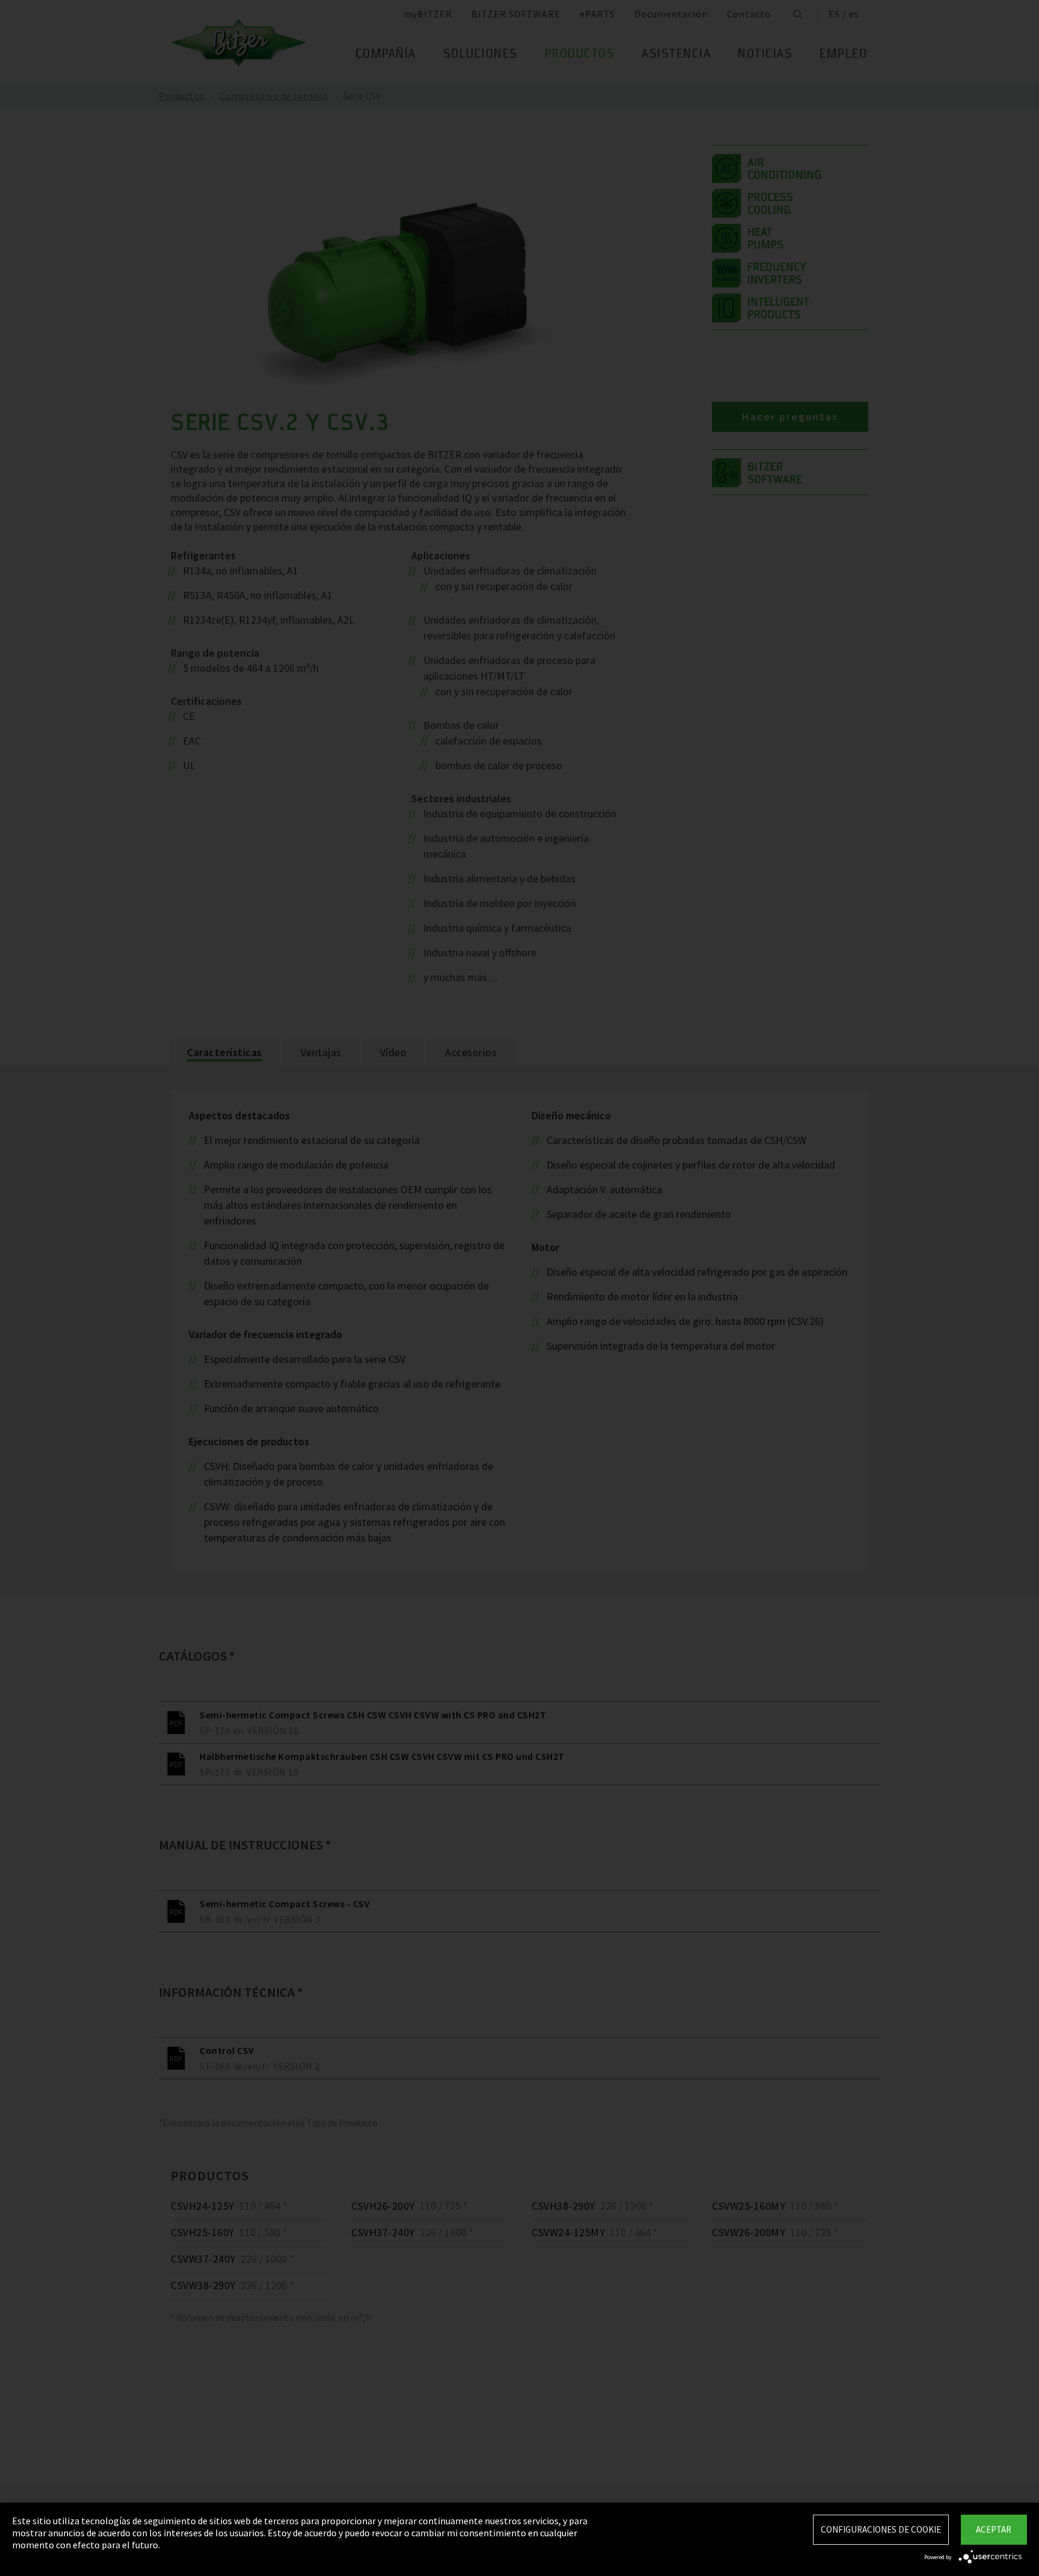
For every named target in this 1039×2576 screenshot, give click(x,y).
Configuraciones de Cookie (881, 2529)
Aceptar (994, 2529)
